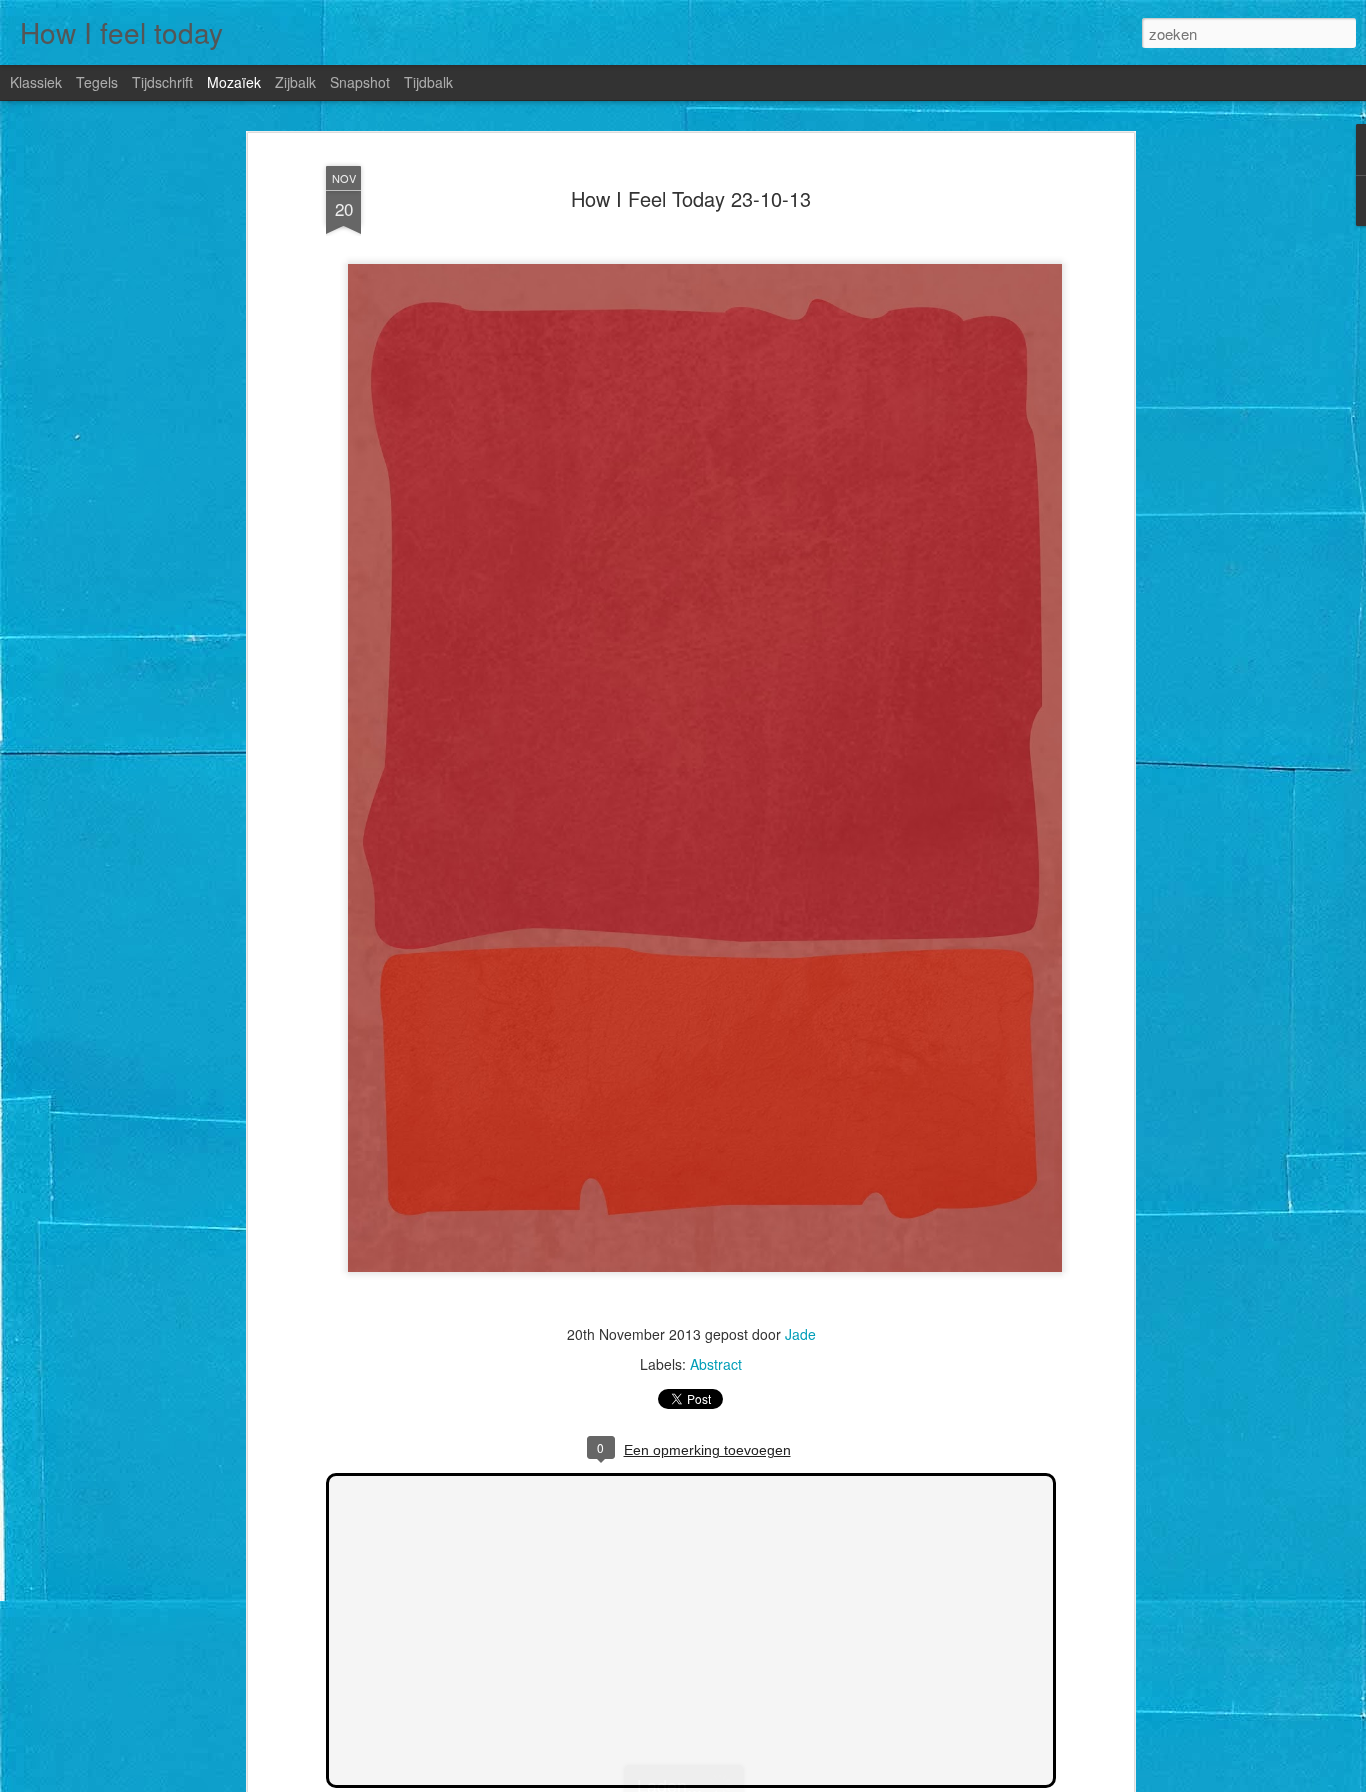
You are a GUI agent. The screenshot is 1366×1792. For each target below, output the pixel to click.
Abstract (716, 1364)
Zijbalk (295, 82)
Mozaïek (234, 82)
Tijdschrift (162, 82)
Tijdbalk (428, 82)
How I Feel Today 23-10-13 (691, 198)
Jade (800, 1334)
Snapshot (360, 82)
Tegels (97, 82)
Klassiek (36, 82)
